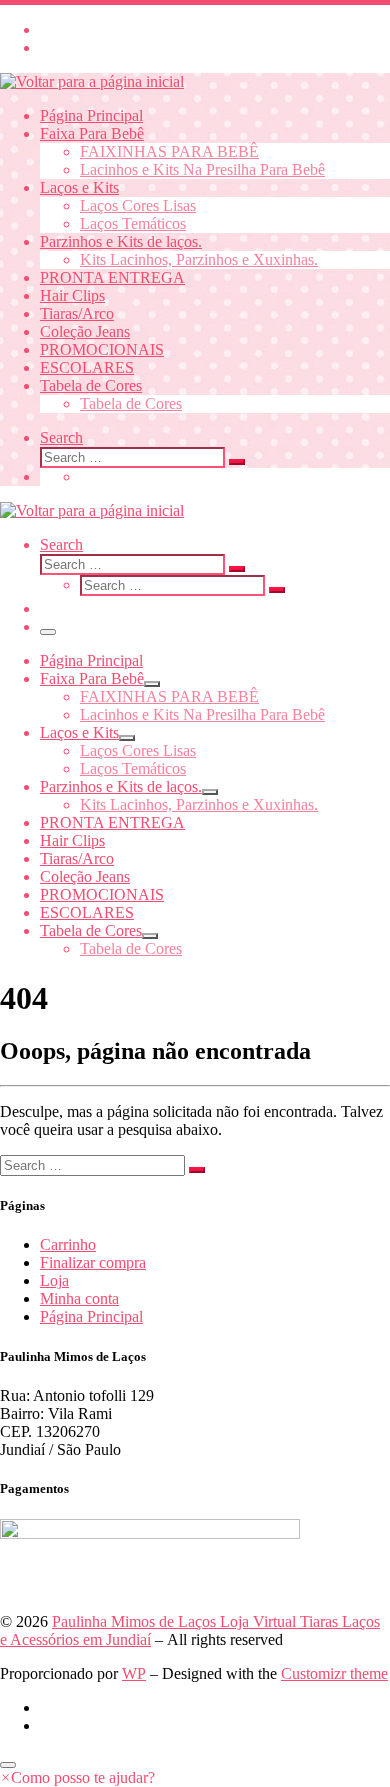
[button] (77, 1777)
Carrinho (68, 1244)
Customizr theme (334, 1673)
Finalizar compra (93, 1262)
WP (134, 1673)
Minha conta (79, 1298)
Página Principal (91, 1316)
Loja (54, 1280)
